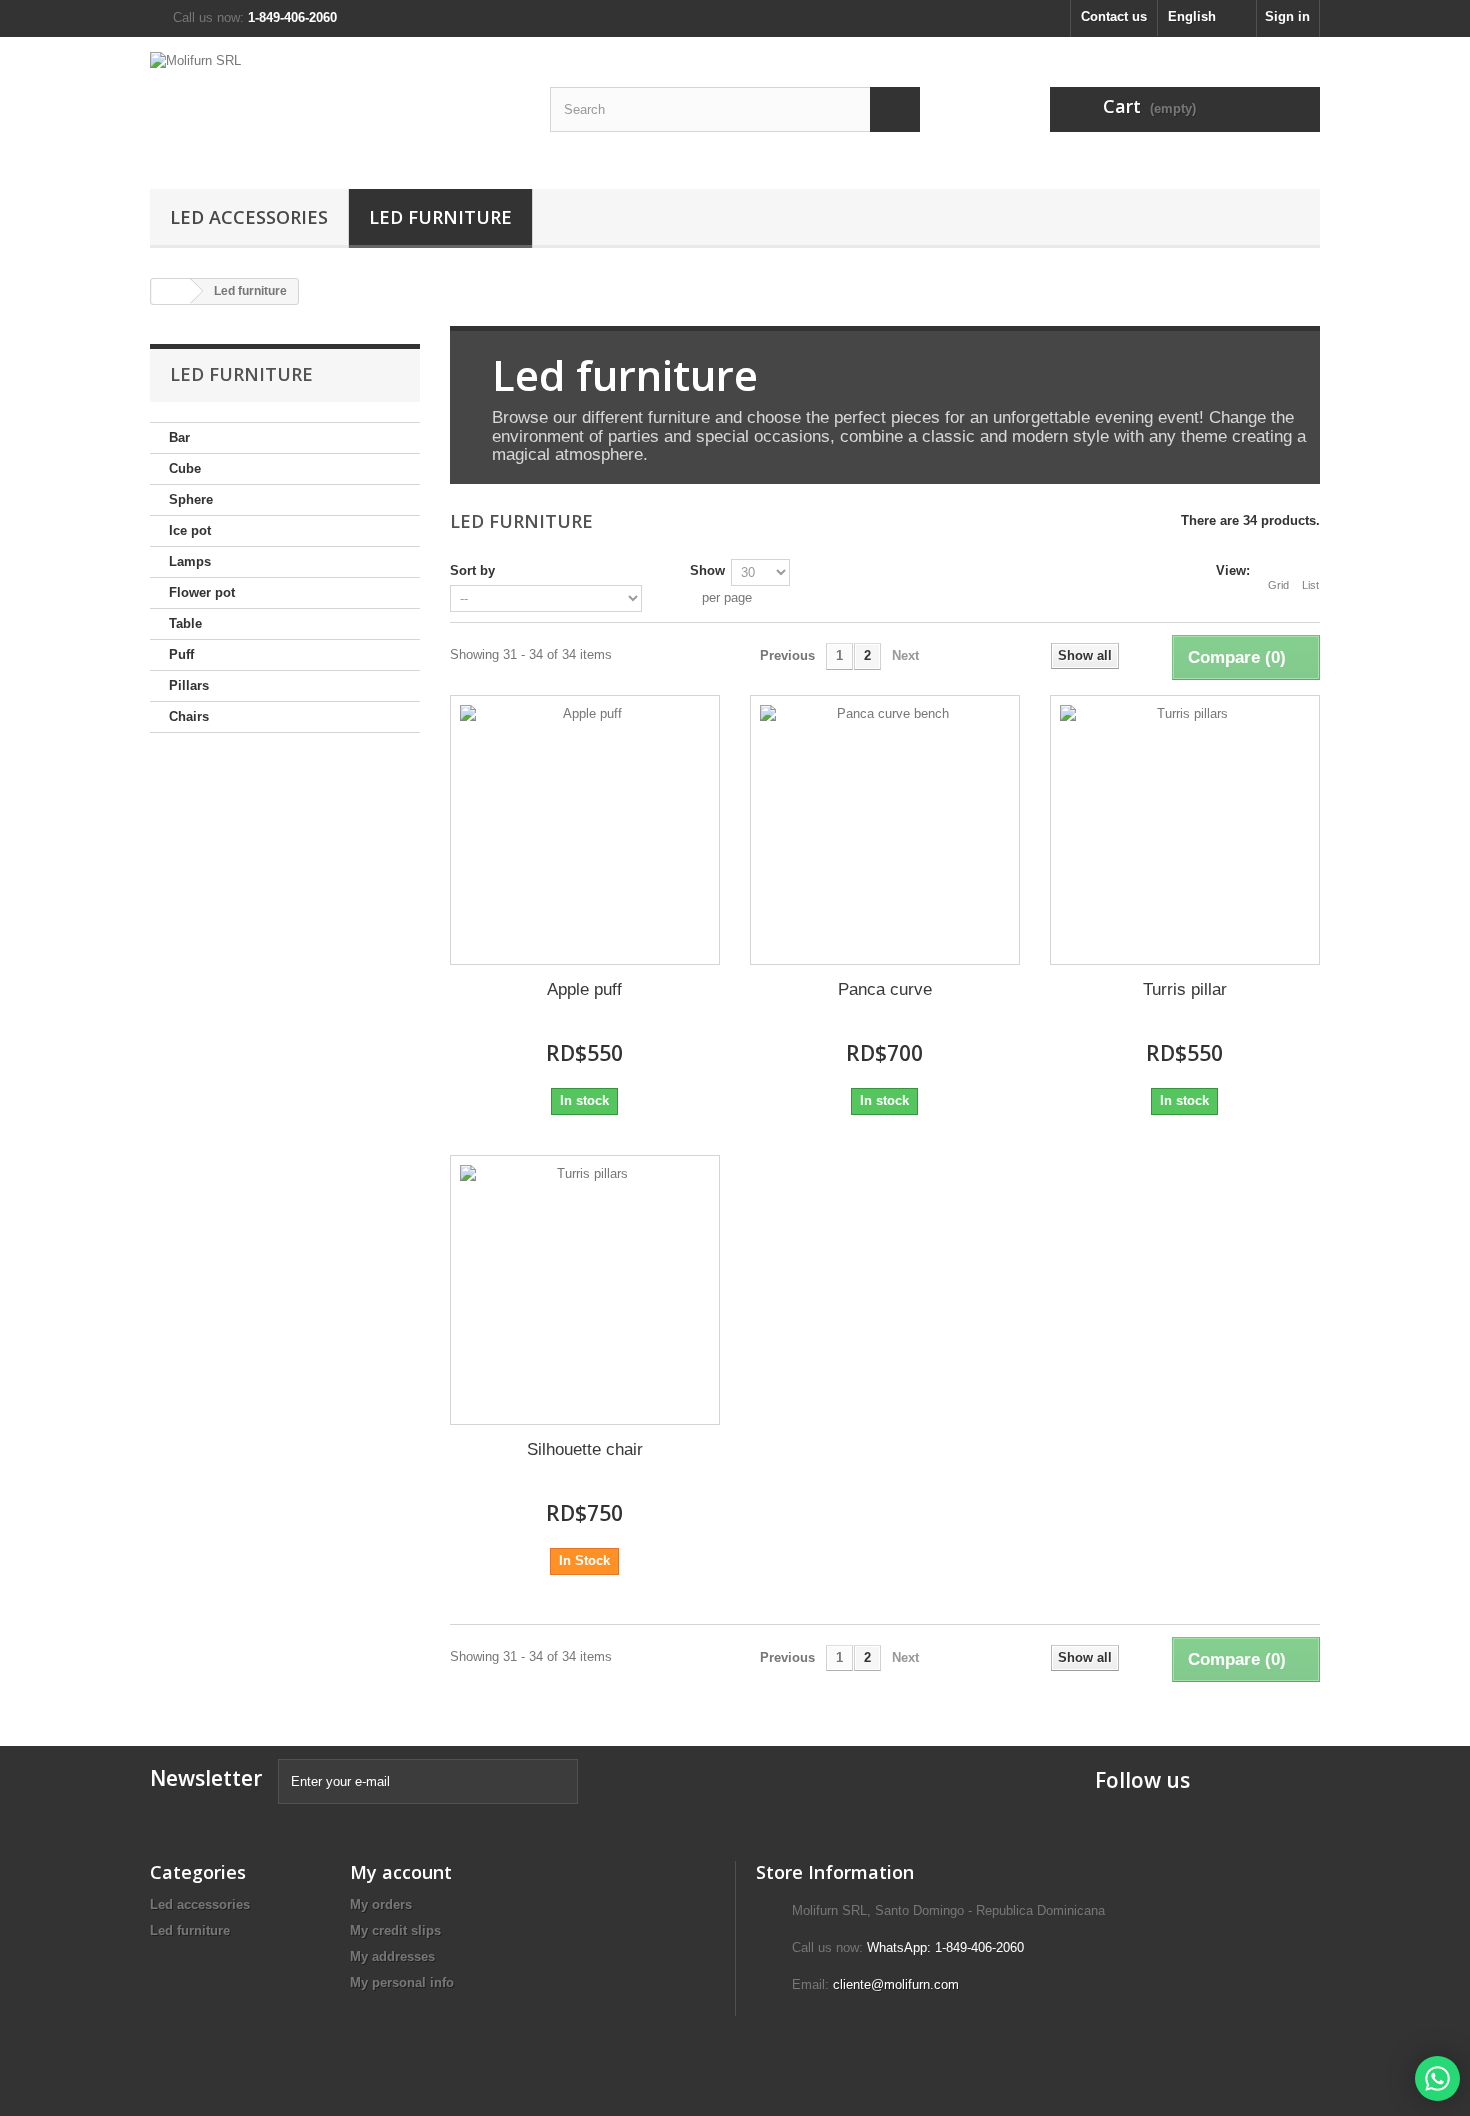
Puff (181, 654)
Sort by (472, 570)
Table (185, 623)
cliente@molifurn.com (896, 1984)
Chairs (189, 716)
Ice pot (190, 530)
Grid (1278, 585)
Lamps (190, 561)
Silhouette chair (585, 1449)
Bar (179, 437)
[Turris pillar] (1185, 830)
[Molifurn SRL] (335, 108)
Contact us (1114, 16)
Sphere (191, 499)
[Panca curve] (885, 830)
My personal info (402, 1982)
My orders (381, 1904)
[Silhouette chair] (585, 1290)
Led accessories (249, 217)
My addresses (392, 1956)
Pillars (189, 685)
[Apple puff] (585, 830)
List (1310, 585)
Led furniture (440, 217)
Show (707, 570)
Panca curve (885, 989)
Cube (185, 468)
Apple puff (584, 989)
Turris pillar (1185, 989)
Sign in (1287, 16)
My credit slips (395, 1930)
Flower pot (202, 592)
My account (401, 1872)
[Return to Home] (171, 291)
